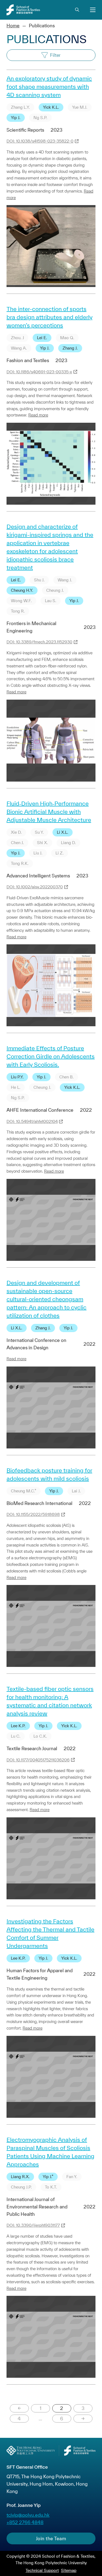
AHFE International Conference (40, 1110)
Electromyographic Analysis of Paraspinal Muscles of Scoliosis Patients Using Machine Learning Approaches (50, 2152)
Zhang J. (70, 348)
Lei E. (42, 338)
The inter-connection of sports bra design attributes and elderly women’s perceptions (50, 317)
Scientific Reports (25, 130)
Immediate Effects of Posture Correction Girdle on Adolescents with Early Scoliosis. (51, 1056)
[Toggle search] (77, 10)
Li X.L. (63, 832)
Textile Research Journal (32, 1748)
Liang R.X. (20, 2177)
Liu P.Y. (17, 1077)
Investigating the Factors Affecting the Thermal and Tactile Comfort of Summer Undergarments (50, 1933)
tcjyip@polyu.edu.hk (28, 2515)
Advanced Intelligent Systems (38, 876)
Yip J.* (48, 2177)
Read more (38, 415)
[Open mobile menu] (93, 10)
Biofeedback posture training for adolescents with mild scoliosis (49, 1474)
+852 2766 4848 (25, 2522)
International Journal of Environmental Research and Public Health (37, 2207)
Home (13, 26)
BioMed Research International (39, 1503)
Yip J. (16, 118)
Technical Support (42, 2570)
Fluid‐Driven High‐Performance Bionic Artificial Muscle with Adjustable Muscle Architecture (49, 812)
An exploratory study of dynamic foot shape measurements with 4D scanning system (49, 87)
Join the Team (51, 2538)
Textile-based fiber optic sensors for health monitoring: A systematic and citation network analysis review (50, 1701)
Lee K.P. (18, 1726)
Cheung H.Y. (22, 590)
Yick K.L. (51, 107)
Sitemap (69, 2570)
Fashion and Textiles (28, 360)
